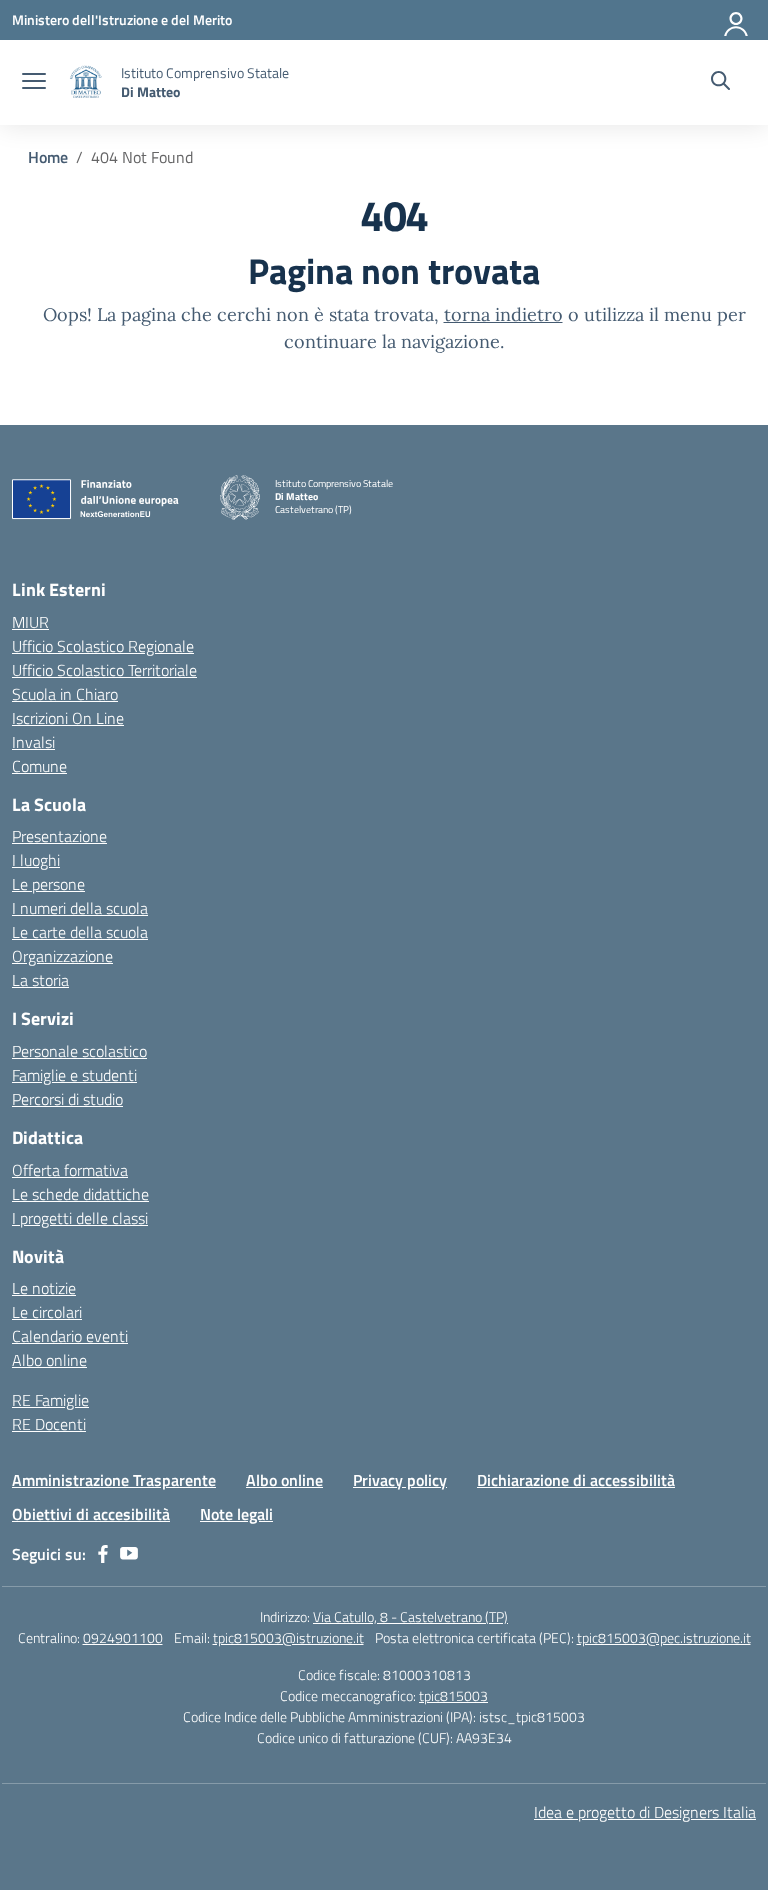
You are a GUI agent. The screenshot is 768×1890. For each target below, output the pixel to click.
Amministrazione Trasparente (114, 1480)
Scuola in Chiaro (65, 694)
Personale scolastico (79, 1051)
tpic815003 (453, 1695)
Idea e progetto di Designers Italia (645, 1812)
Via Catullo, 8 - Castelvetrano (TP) (410, 1616)
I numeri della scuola (80, 908)
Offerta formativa (70, 1170)
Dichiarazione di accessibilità (576, 1480)
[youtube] (129, 1554)
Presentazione (59, 836)
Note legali (236, 1514)
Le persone (48, 884)
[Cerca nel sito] (720, 83)
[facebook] (103, 1554)
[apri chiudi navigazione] (34, 83)
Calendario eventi (70, 1336)
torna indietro (503, 314)
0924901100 (123, 1637)
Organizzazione (62, 956)
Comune (39, 766)
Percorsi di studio (67, 1099)
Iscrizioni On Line (68, 718)
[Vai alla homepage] (86, 82)
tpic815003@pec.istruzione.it (664, 1637)
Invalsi (33, 742)
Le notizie (44, 1288)
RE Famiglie (50, 1400)
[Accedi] (737, 20)
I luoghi (36, 860)
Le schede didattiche (80, 1194)
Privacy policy (400, 1480)
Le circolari (47, 1312)
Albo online (49, 1360)
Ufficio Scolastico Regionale (103, 646)
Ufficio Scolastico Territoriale (104, 670)
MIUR (30, 622)
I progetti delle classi (80, 1218)
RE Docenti (49, 1424)
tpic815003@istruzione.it (288, 1637)
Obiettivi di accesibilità (91, 1514)
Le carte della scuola (80, 932)
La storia (40, 980)
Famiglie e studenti (74, 1075)
